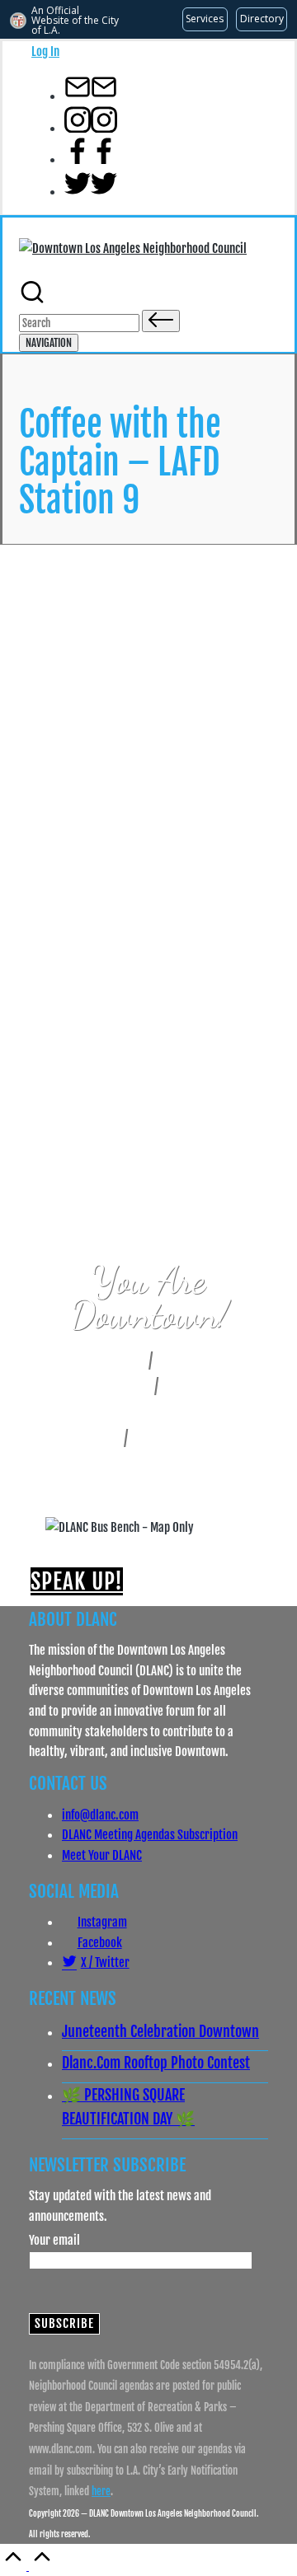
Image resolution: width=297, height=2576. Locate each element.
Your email (54, 2240)
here (101, 2491)
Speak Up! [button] (77, 1581)
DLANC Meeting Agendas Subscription (150, 1834)
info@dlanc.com (100, 1815)
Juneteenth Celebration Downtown (160, 2031)
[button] (161, 321)
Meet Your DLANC (102, 1855)
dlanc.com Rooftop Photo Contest (156, 2063)
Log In (45, 51)
